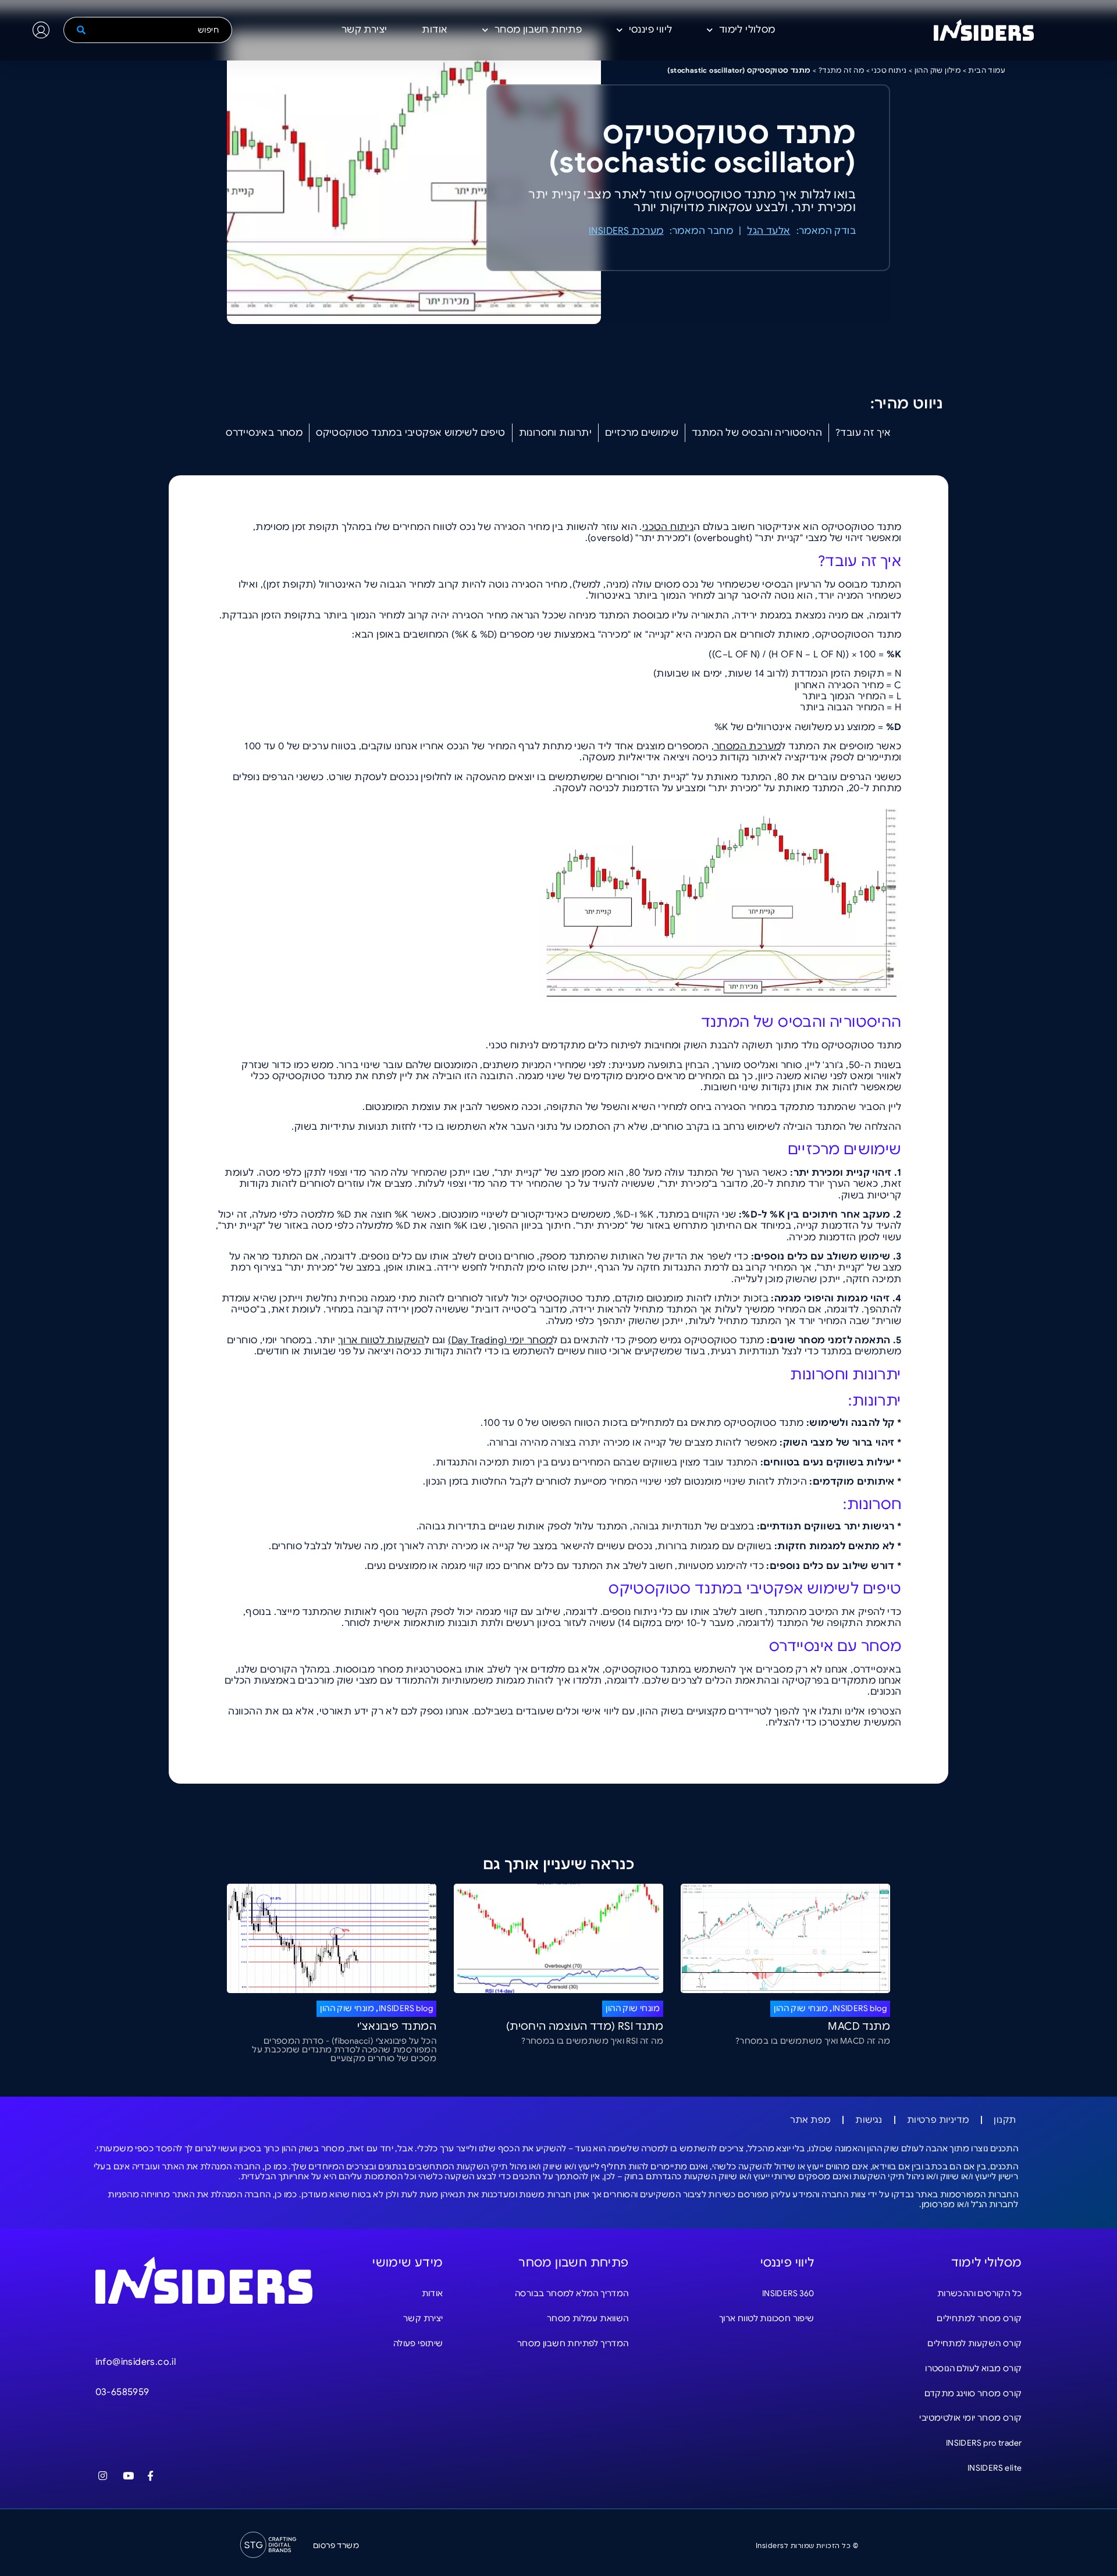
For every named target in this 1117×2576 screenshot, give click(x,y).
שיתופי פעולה (418, 2343)
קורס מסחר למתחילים (979, 2318)
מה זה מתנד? (841, 70)
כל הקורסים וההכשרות (980, 2293)
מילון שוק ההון (938, 70)
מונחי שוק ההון (801, 2008)
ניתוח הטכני (668, 527)
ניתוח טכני (889, 70)
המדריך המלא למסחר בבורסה (572, 2293)
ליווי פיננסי (651, 30)
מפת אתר (811, 2120)
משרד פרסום (336, 2545)
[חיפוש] (74, 30)
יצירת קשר (364, 30)
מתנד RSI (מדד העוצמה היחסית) (585, 2026)
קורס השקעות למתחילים (974, 2343)
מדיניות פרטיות (938, 2120)
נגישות (869, 2120)
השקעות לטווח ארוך (381, 1340)
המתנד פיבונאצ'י (397, 2026)
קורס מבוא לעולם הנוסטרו (973, 2368)
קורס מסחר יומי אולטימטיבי (970, 2418)
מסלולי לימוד (747, 30)
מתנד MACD (859, 2026)
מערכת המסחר (747, 746)
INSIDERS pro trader (984, 2443)
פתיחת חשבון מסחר (538, 30)
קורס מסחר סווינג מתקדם (973, 2393)
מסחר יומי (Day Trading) (500, 1340)
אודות (435, 30)
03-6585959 (122, 2392)
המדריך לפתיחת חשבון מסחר (573, 2343)
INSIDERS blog (860, 2008)
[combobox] (159, 30)
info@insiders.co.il (136, 2362)
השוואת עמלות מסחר (588, 2318)
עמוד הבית (987, 70)
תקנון (1005, 2120)
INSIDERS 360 (788, 2293)
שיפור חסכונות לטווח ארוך (767, 2318)
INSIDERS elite (995, 2468)
